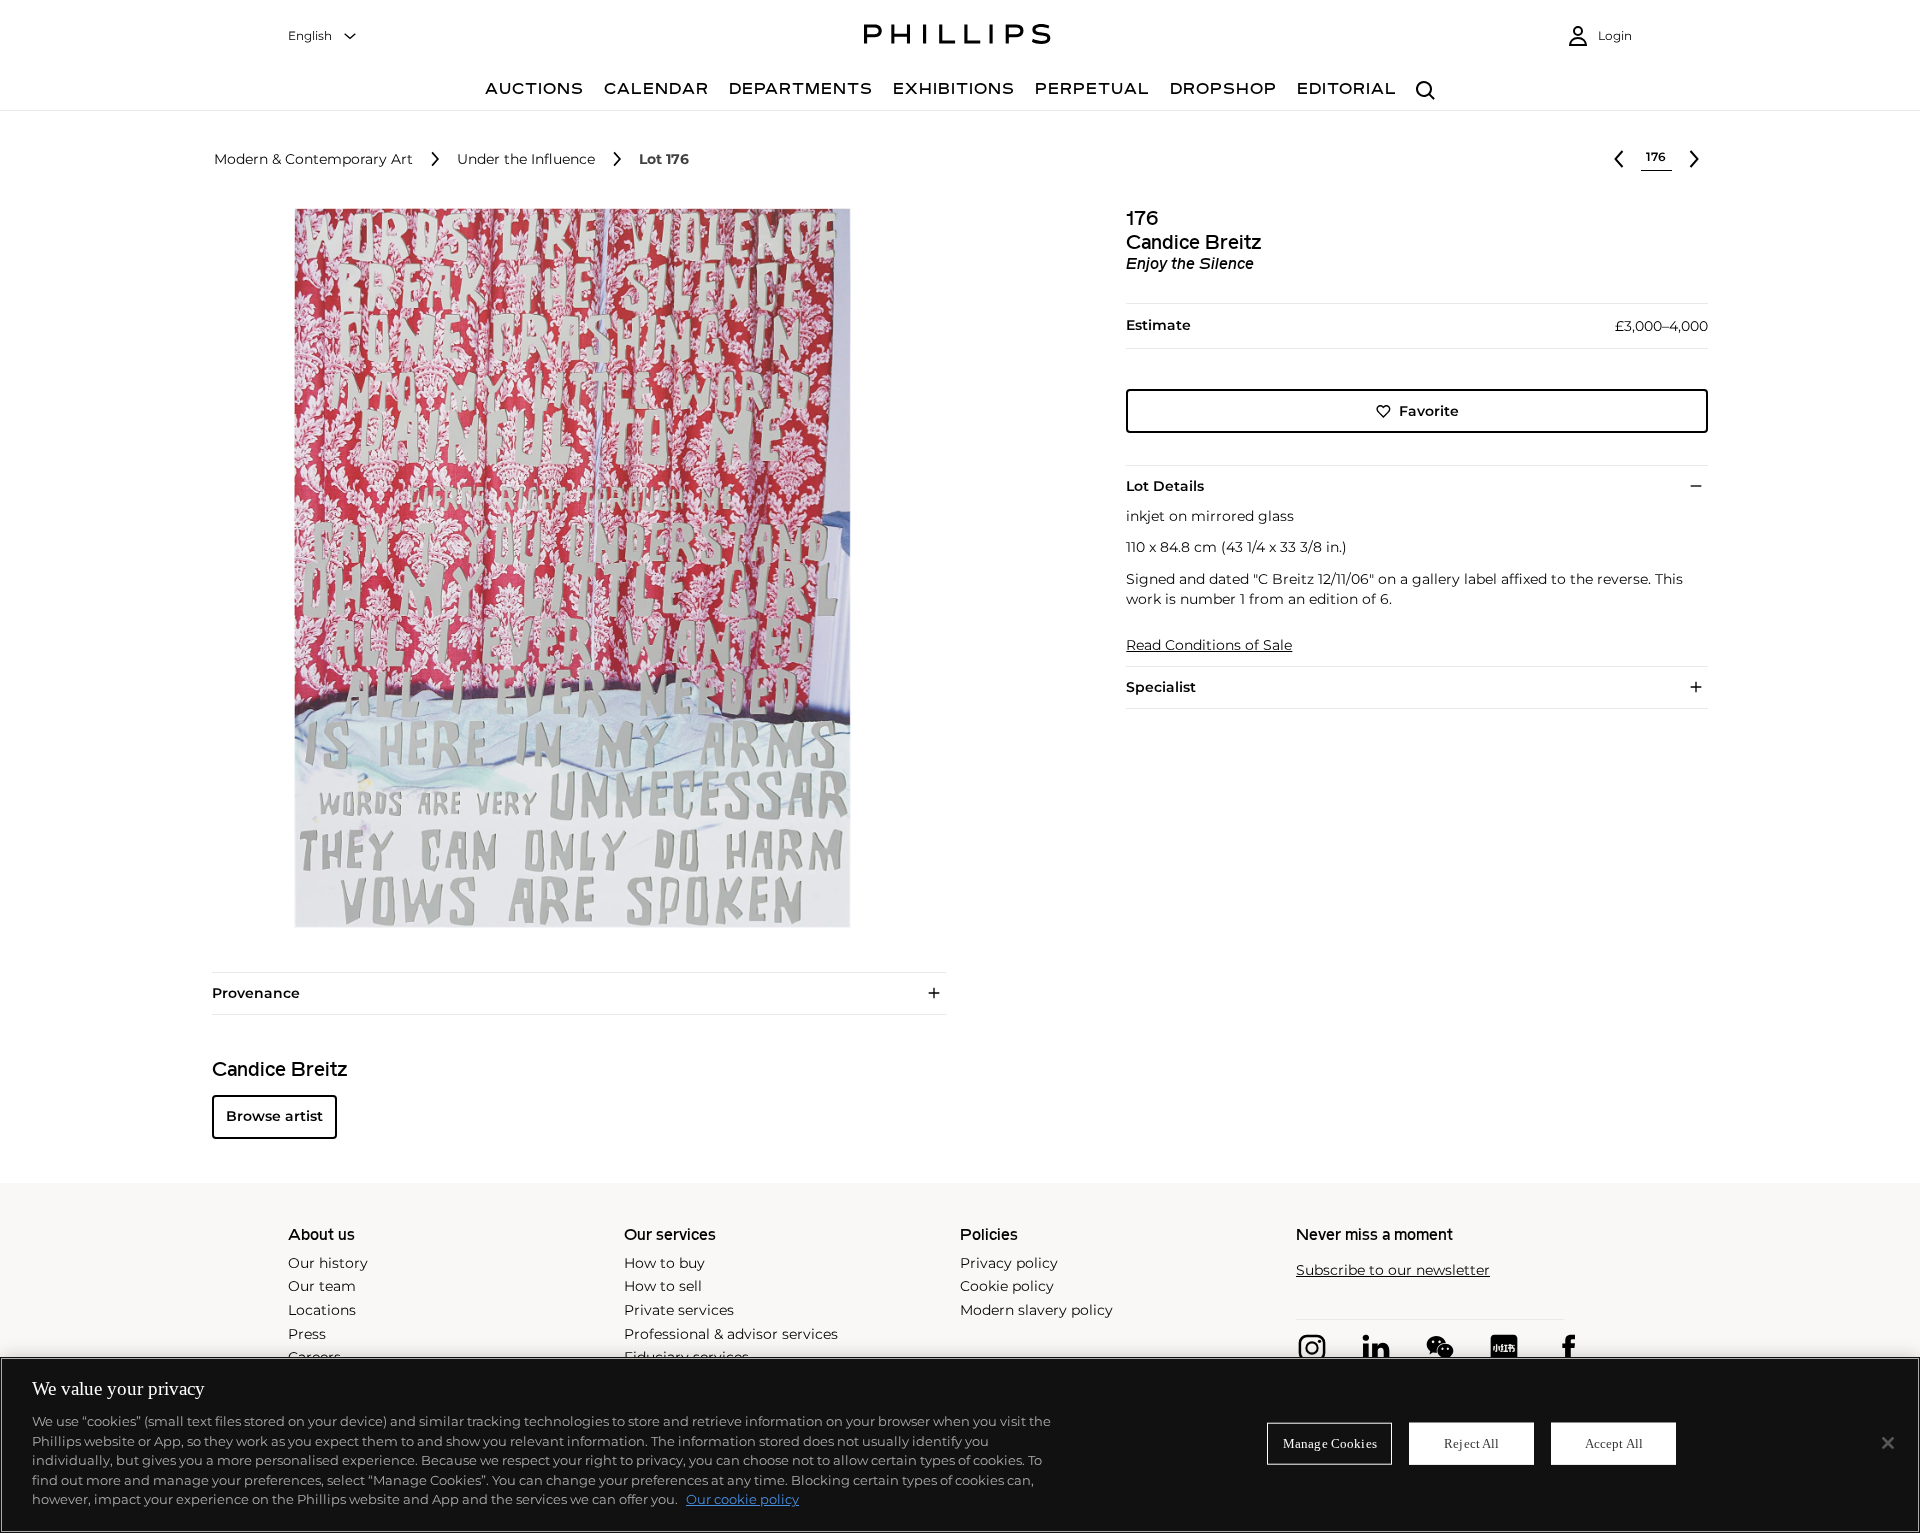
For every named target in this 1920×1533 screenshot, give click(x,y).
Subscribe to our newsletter (1393, 1270)
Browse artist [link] (274, 1116)
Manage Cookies (1330, 1443)
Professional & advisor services (731, 1334)
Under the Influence (526, 159)
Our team (322, 1286)
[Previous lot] (1619, 159)
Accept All (1614, 1443)
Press (307, 1334)
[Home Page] (957, 37)
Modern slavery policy (1036, 1310)
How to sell (663, 1286)
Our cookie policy (742, 1499)
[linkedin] (1376, 1348)
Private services (679, 1310)
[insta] (1312, 1348)
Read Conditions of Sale (1209, 645)
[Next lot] (1694, 159)
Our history (328, 1263)
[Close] (1888, 1443)
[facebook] (1568, 1348)
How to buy (664, 1263)
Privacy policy (1009, 1263)
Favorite (1429, 411)
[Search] (1425, 91)
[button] (566, 568)
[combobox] (323, 36)
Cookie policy (1007, 1286)
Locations (322, 1310)
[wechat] (1440, 1348)
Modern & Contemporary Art (313, 159)
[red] (1504, 1348)
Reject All (1471, 1443)
